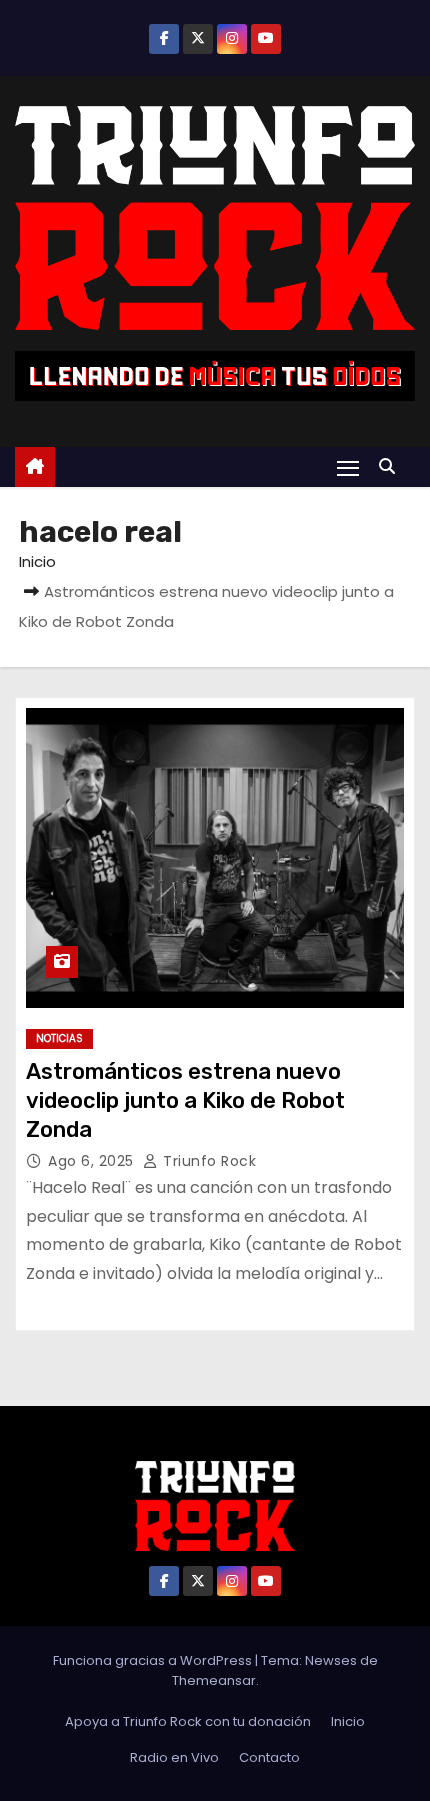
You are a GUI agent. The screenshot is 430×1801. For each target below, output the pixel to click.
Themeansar (214, 1680)
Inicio (37, 561)
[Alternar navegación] (348, 467)
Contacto (269, 1757)
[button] (392, 466)
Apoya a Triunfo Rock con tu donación (188, 1721)
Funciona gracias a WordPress (154, 1660)
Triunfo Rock (207, 1161)
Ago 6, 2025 (93, 1161)
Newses (331, 1660)
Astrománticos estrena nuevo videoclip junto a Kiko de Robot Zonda (185, 1101)
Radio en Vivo (174, 1757)
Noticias (59, 1038)
